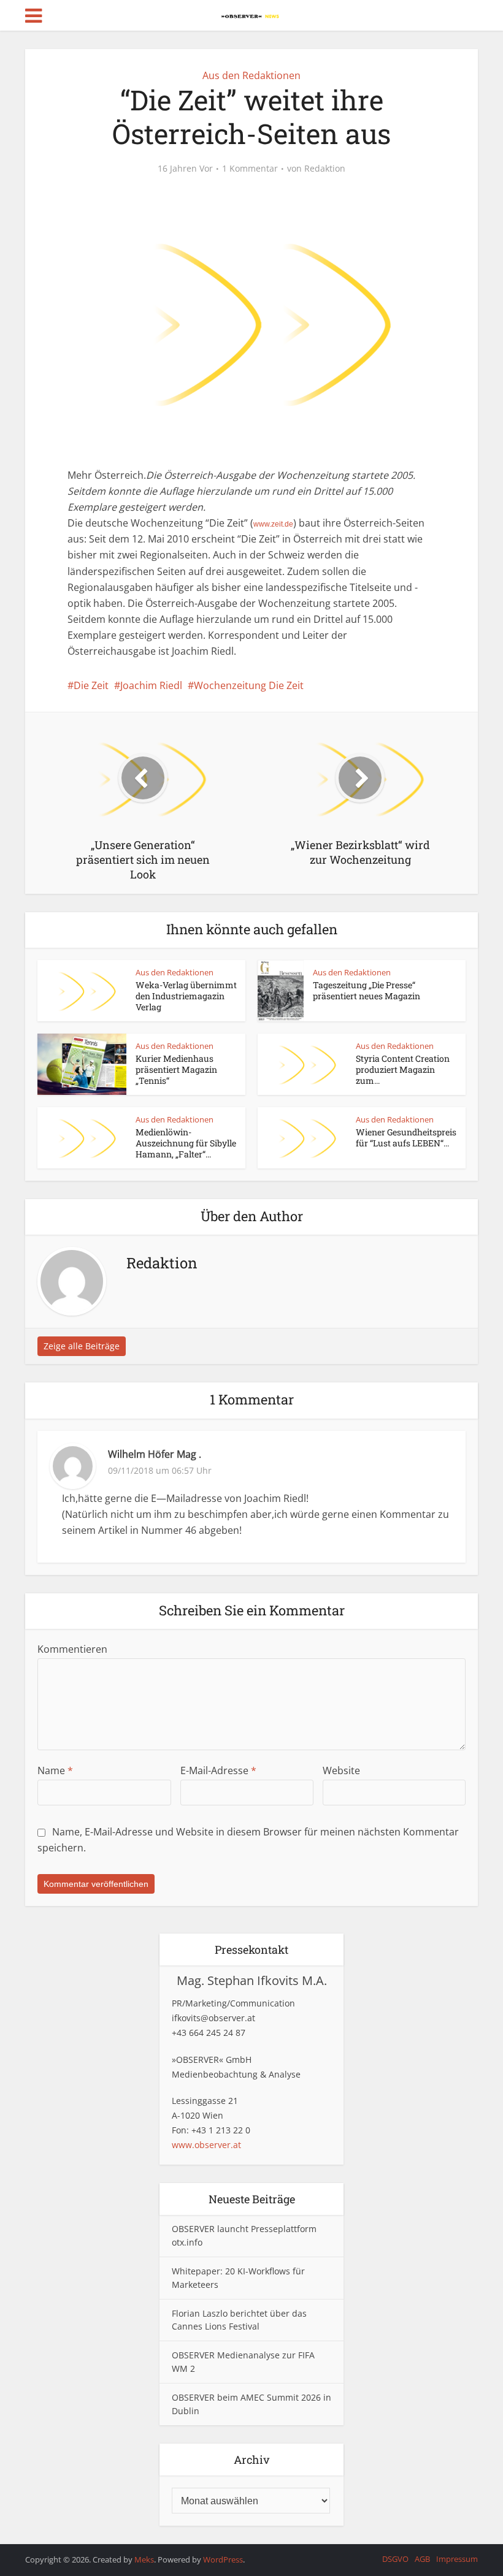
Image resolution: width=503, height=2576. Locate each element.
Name (55, 1770)
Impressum (457, 2559)
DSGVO (395, 2559)
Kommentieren (72, 1649)
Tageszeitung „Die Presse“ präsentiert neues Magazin (367, 990)
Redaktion (325, 169)
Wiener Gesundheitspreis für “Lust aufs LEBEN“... (406, 1137)
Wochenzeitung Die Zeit (249, 685)
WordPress (223, 2559)
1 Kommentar (250, 169)
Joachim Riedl (151, 685)
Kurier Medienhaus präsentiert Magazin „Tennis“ (176, 1069)
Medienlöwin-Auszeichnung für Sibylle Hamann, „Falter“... (186, 1143)
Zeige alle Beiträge (82, 1346)
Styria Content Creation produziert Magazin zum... (403, 1069)
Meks (144, 2559)
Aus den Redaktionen (251, 75)
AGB (422, 2559)
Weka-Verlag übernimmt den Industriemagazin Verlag (186, 996)
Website (341, 1770)
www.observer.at (206, 2145)
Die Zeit (91, 685)
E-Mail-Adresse (218, 1770)
